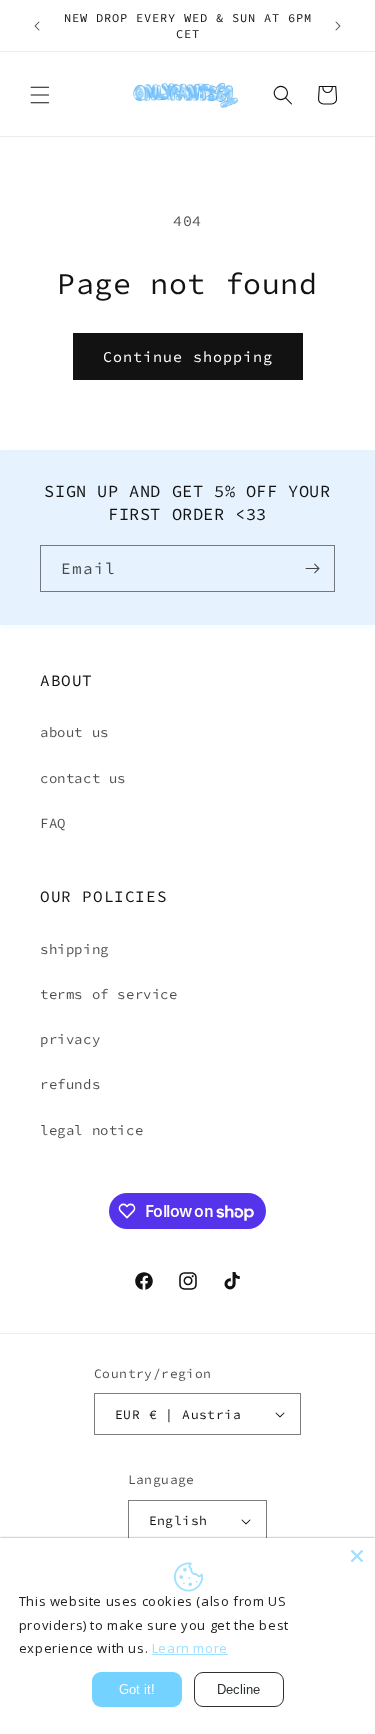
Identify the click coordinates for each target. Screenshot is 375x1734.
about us (74, 732)
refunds (70, 1084)
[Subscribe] (312, 568)
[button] (40, 95)
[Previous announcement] (37, 26)
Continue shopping (188, 356)
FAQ (53, 823)
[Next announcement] (338, 26)
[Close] (357, 1556)
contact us (83, 778)
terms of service (109, 994)
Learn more (190, 1648)
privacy (70, 1039)
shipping (74, 949)
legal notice (91, 1130)
